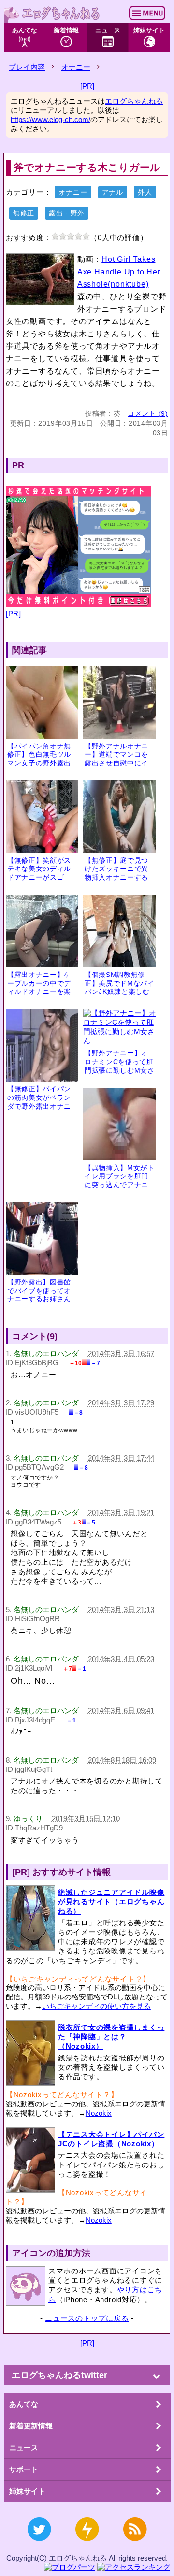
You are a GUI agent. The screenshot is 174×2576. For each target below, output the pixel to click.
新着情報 (66, 30)
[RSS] (135, 2546)
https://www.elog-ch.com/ (51, 119)
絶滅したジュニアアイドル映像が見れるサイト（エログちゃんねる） (111, 1902)
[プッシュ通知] (87, 2546)
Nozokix (99, 2113)
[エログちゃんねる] (52, 14)
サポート (24, 2469)
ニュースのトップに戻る (87, 2318)
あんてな (25, 30)
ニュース (108, 30)
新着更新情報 (31, 2426)
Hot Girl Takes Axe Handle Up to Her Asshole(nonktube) (119, 272)
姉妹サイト (149, 30)
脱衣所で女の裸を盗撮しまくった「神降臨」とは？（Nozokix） (111, 2037)
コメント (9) (148, 414)
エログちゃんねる (134, 101)
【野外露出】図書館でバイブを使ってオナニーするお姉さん (39, 1291)
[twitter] (39, 2546)
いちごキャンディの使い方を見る (96, 2006)
